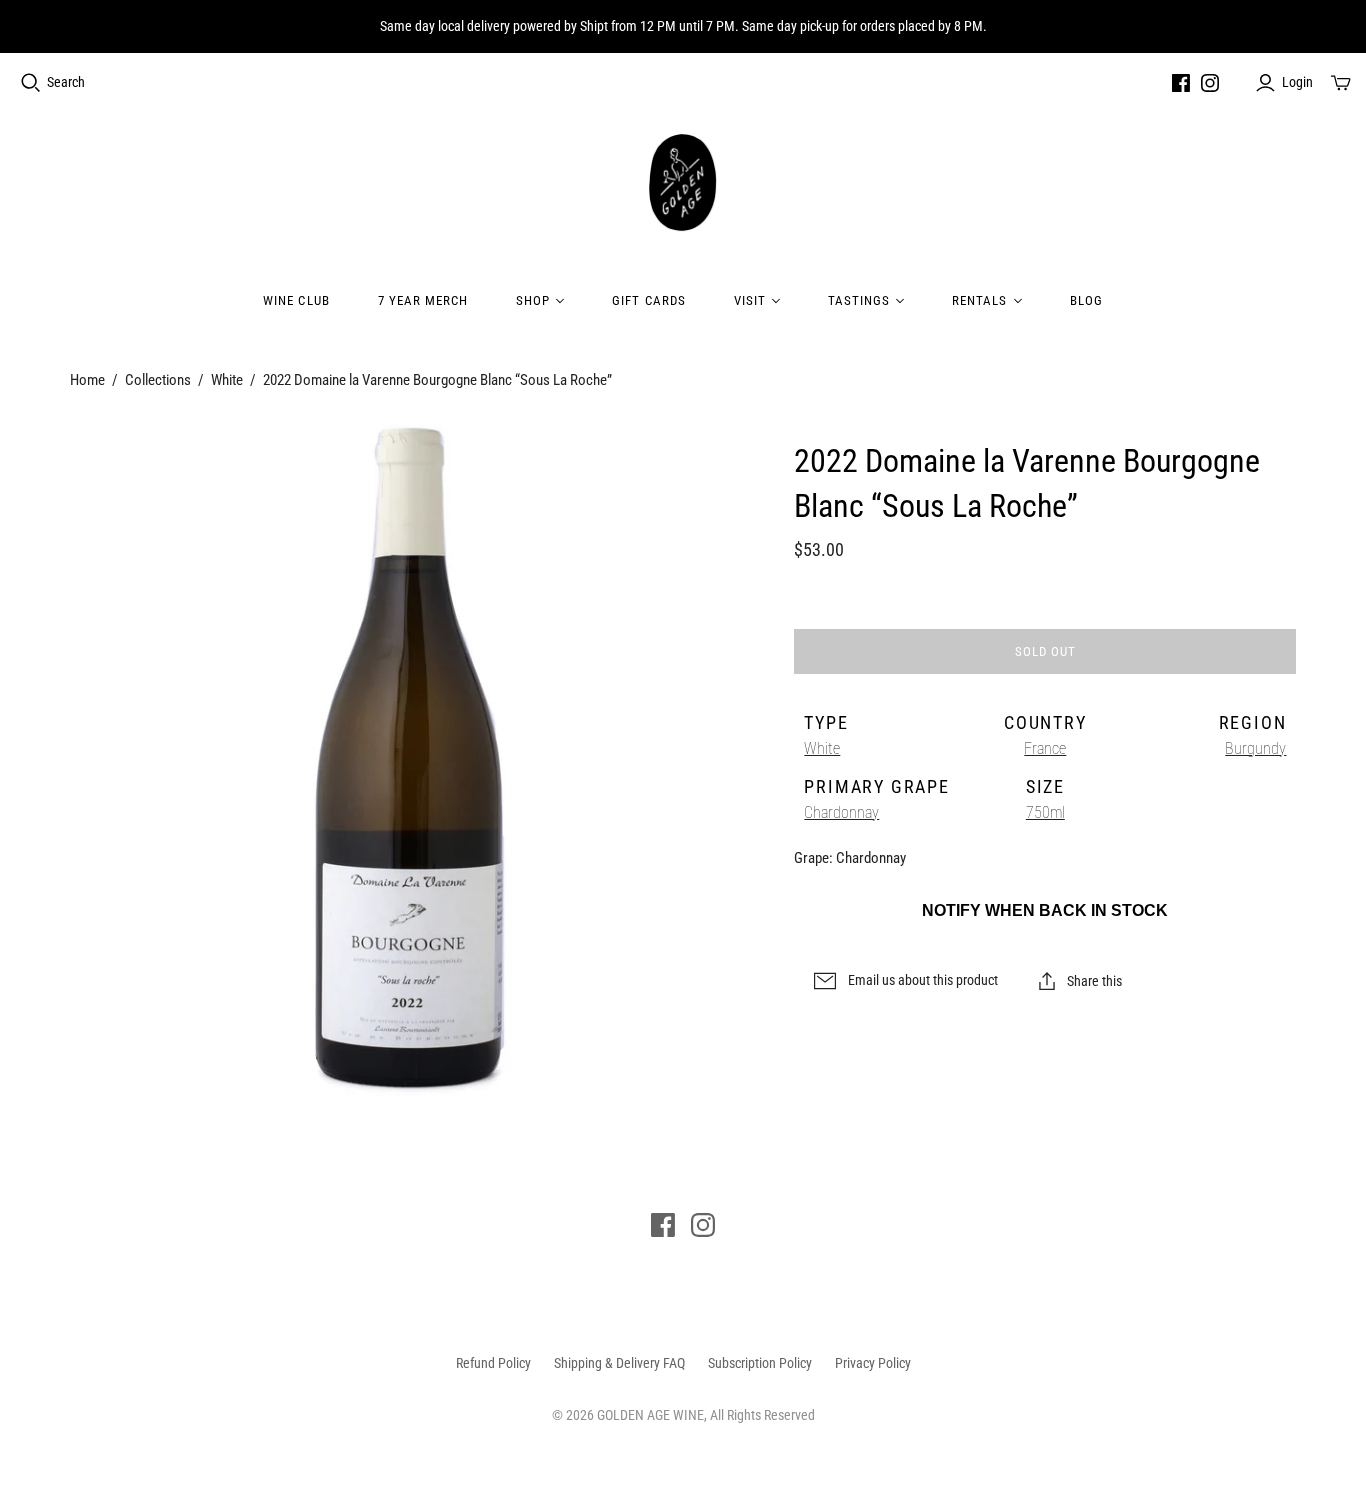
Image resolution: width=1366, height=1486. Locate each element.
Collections (158, 380)
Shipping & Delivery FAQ (619, 1363)
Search (66, 82)
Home (87, 380)
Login (1297, 82)
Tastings (859, 300)
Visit (750, 300)
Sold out (1045, 651)
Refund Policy (493, 1363)
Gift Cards (648, 300)
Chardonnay (841, 812)
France (1045, 748)
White (227, 380)
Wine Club (296, 300)
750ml (1045, 812)
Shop (533, 300)
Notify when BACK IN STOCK (1045, 910)
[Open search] (31, 83)
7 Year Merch (423, 300)
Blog (1086, 300)
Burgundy (1255, 748)
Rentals (979, 300)
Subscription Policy (760, 1363)
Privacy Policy (873, 1363)
